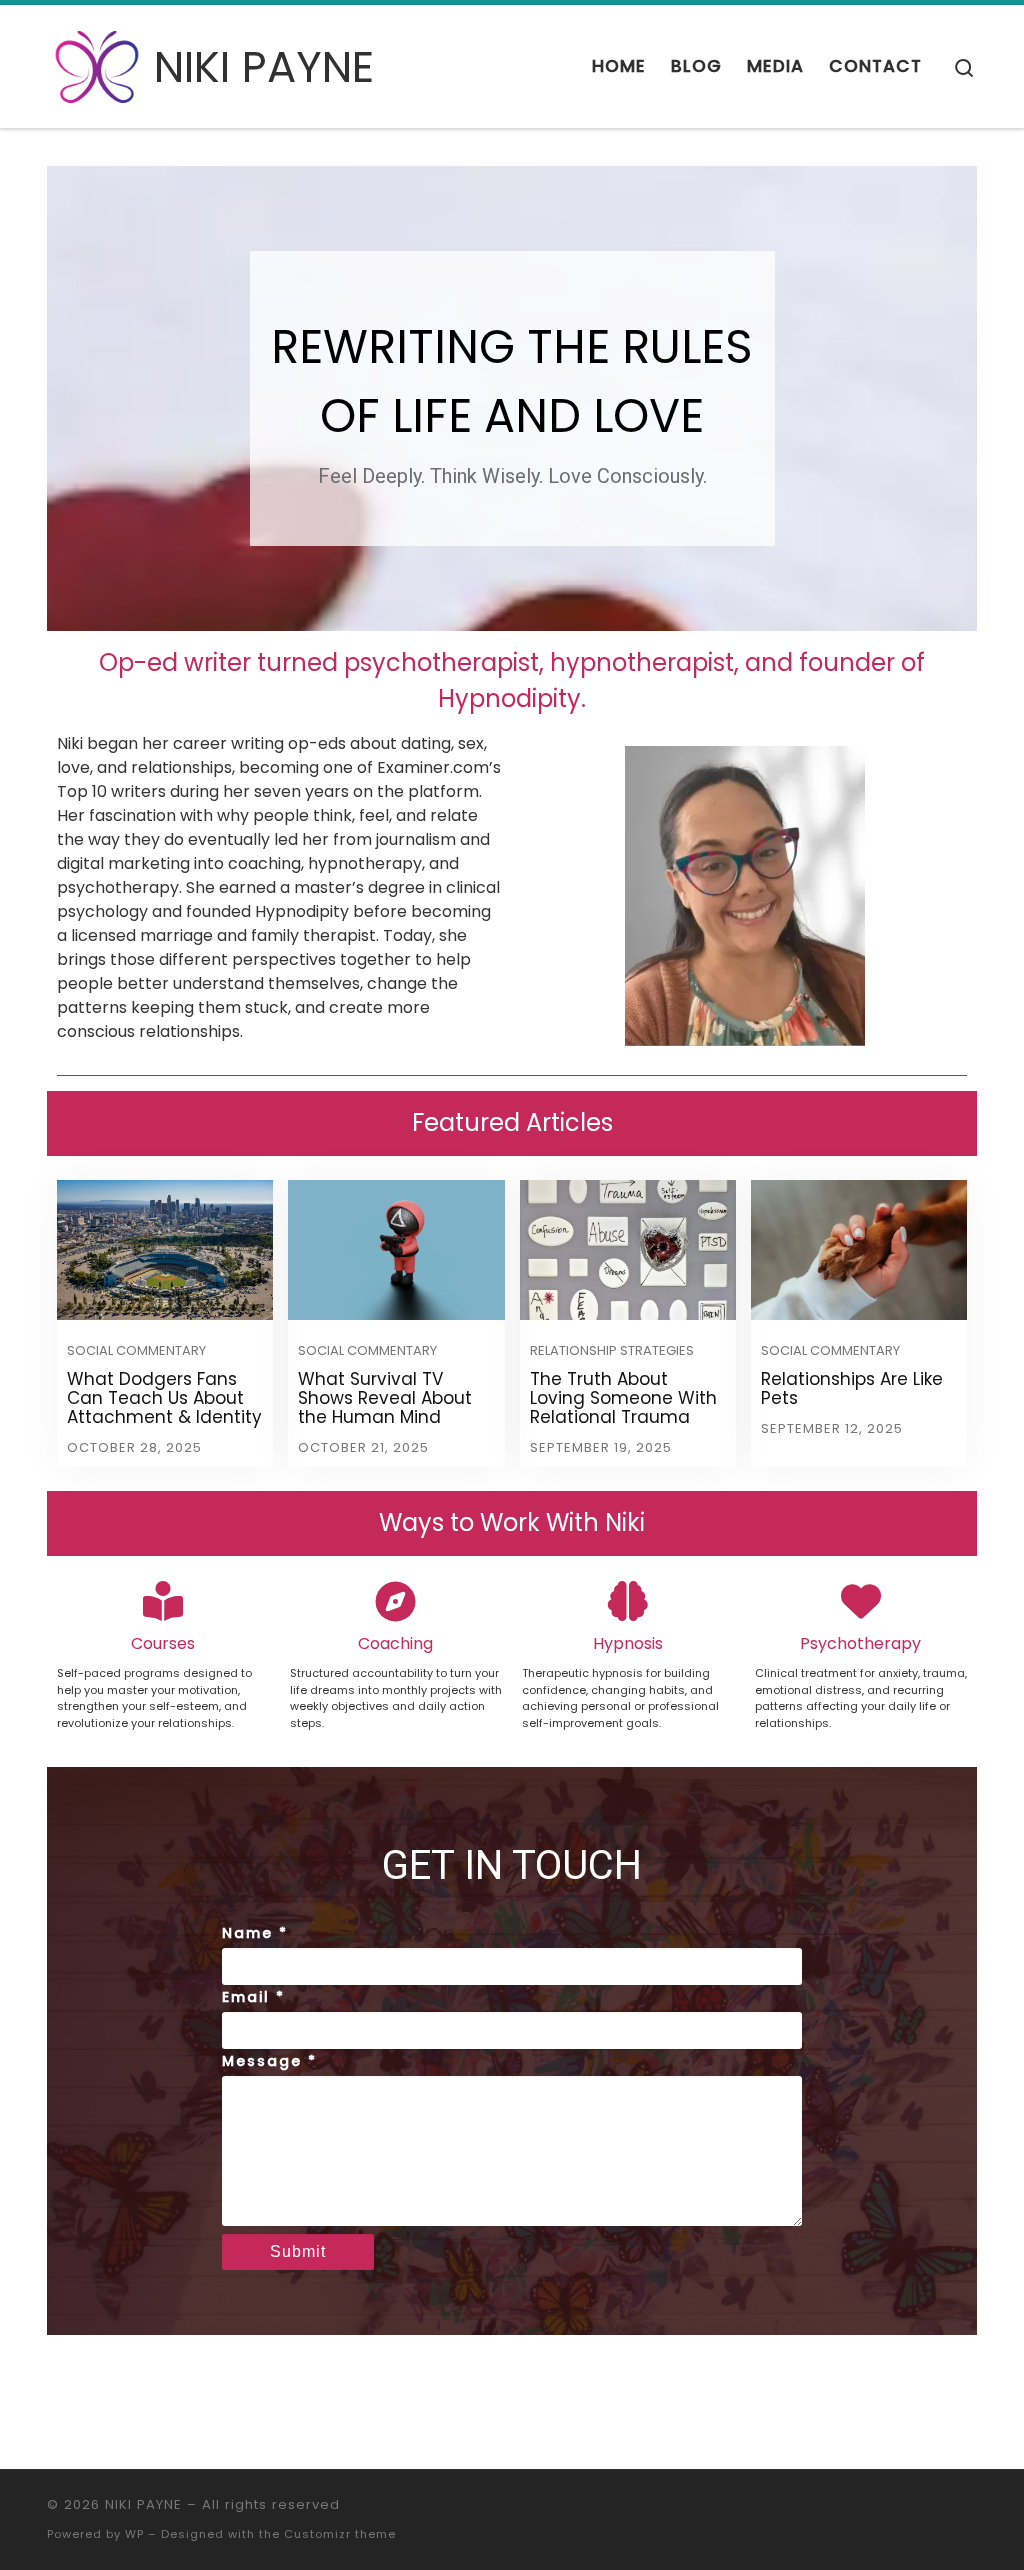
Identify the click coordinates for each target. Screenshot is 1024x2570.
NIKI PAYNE (143, 2504)
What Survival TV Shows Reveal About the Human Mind (385, 1397)
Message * (269, 2061)
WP (134, 2534)
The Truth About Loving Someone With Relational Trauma (623, 1397)
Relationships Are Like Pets (852, 1388)
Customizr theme (340, 2534)
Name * (255, 1933)
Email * (253, 1997)
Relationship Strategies (612, 1350)
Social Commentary (136, 1350)
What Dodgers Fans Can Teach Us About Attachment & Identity (164, 1397)
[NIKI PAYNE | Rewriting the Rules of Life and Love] (97, 63)
